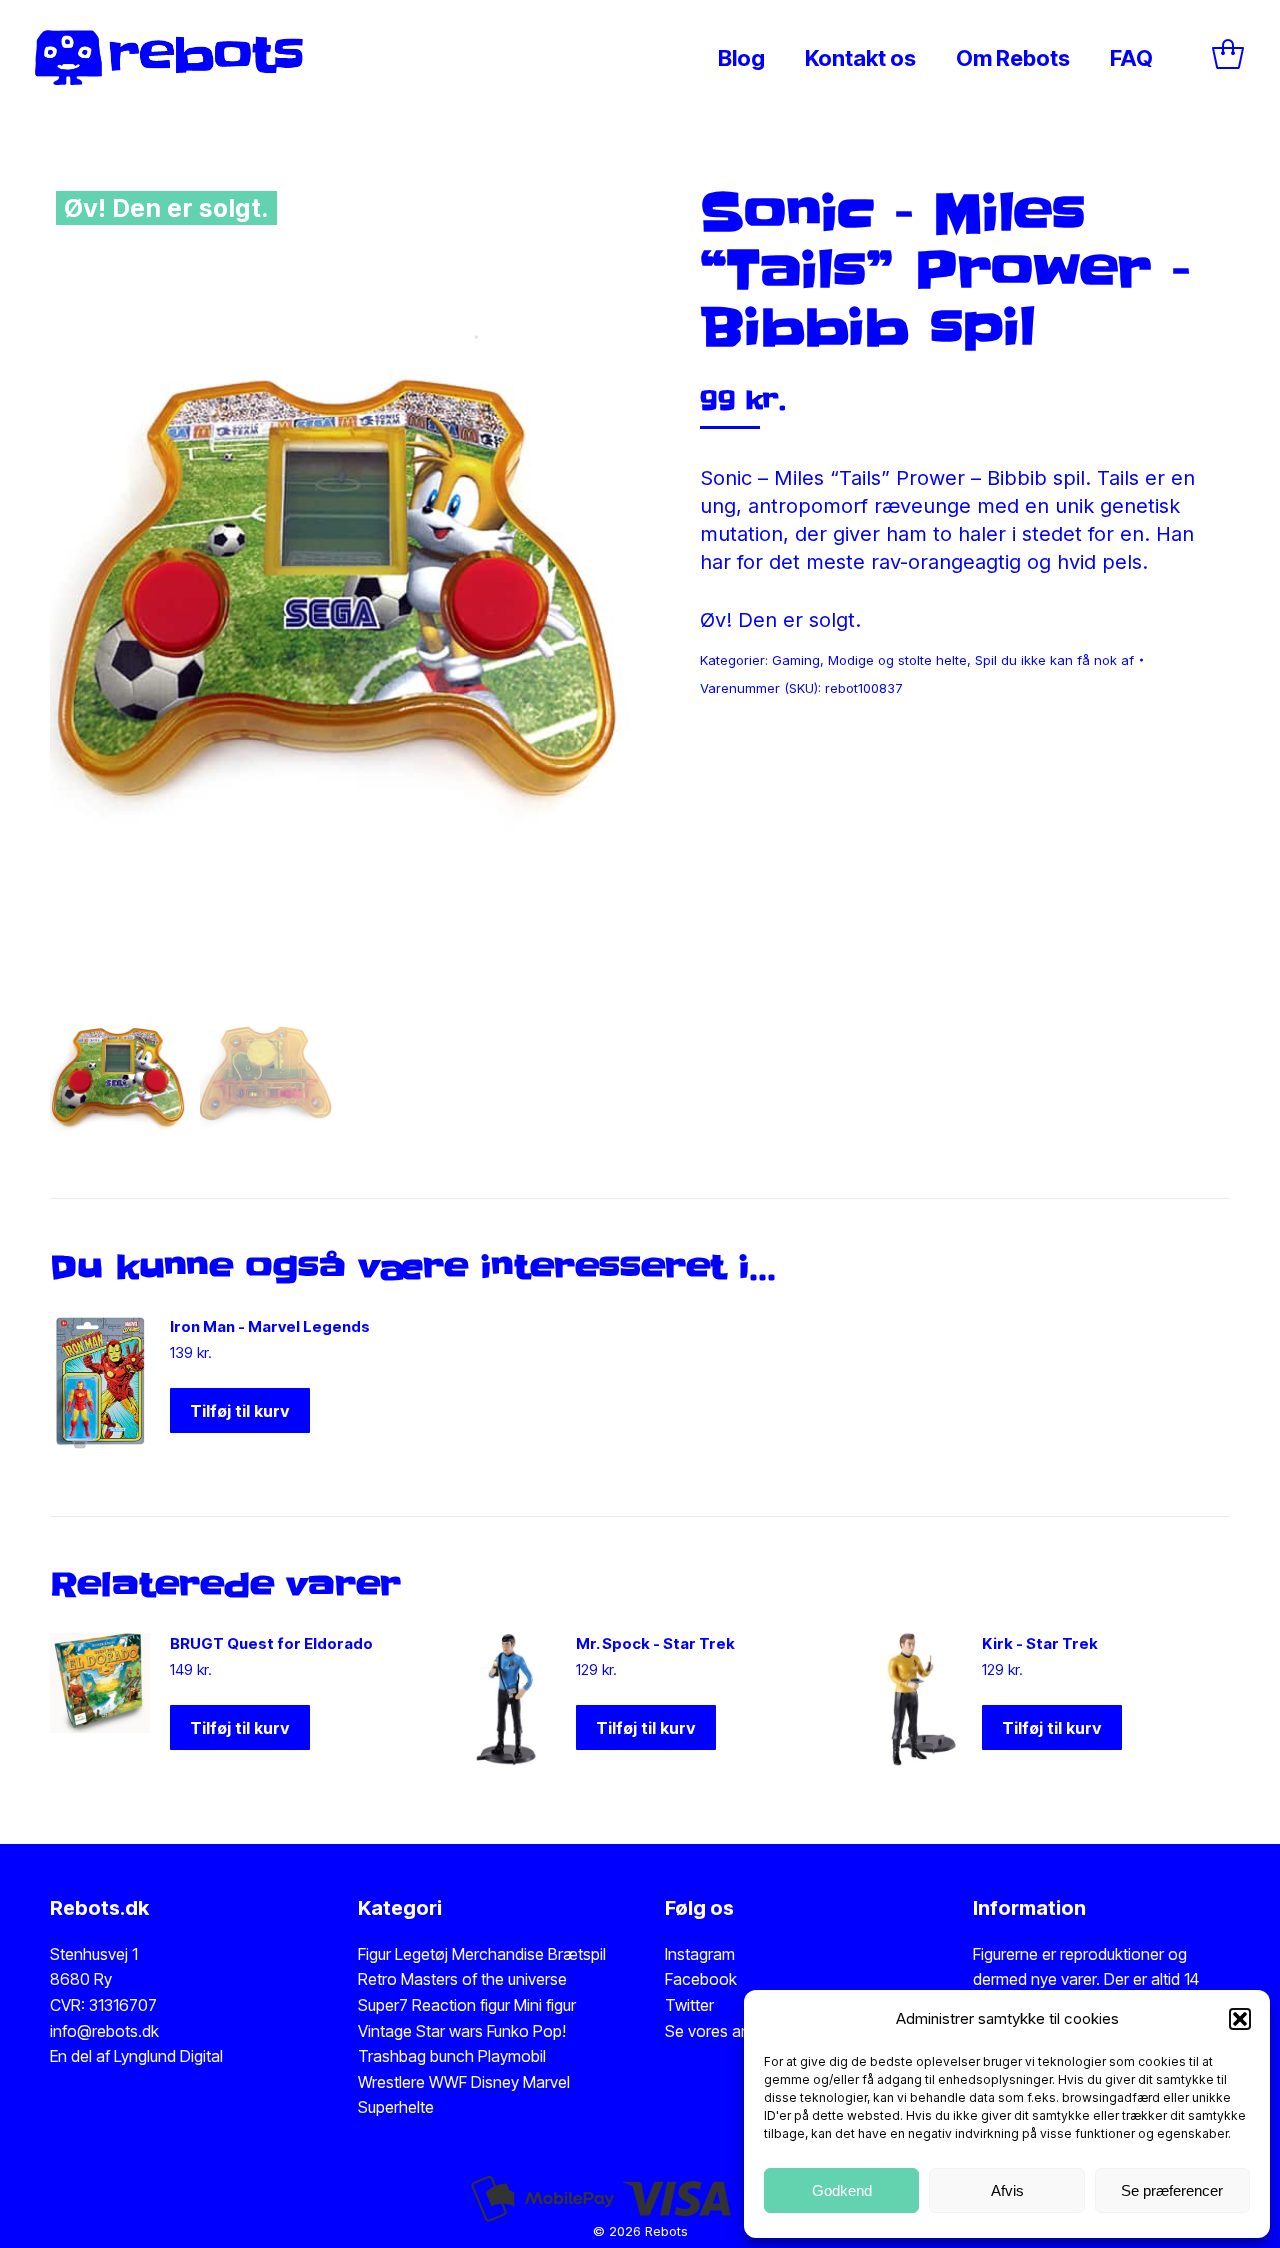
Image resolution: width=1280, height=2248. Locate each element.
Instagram (700, 1954)
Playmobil (512, 2056)
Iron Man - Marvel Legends (270, 1326)
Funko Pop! (526, 2031)
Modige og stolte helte (897, 660)
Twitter (689, 2005)
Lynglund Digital (168, 2056)
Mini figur (545, 2005)
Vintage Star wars (422, 2031)
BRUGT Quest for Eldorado (271, 1643)
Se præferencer (1172, 2190)
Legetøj (421, 1954)
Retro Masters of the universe (462, 1979)
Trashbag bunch (418, 2056)
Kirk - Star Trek (1040, 1643)
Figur (374, 1954)
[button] (1240, 2019)
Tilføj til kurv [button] (240, 1411)
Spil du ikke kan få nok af (1054, 660)
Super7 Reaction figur (434, 2005)
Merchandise (498, 1954)
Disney (495, 2082)
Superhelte (396, 2107)
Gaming (796, 660)
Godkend (842, 2190)
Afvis (1007, 2190)
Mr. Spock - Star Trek (655, 1643)
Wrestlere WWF (412, 2082)
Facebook (701, 1979)
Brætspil (577, 1954)
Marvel (544, 2082)
